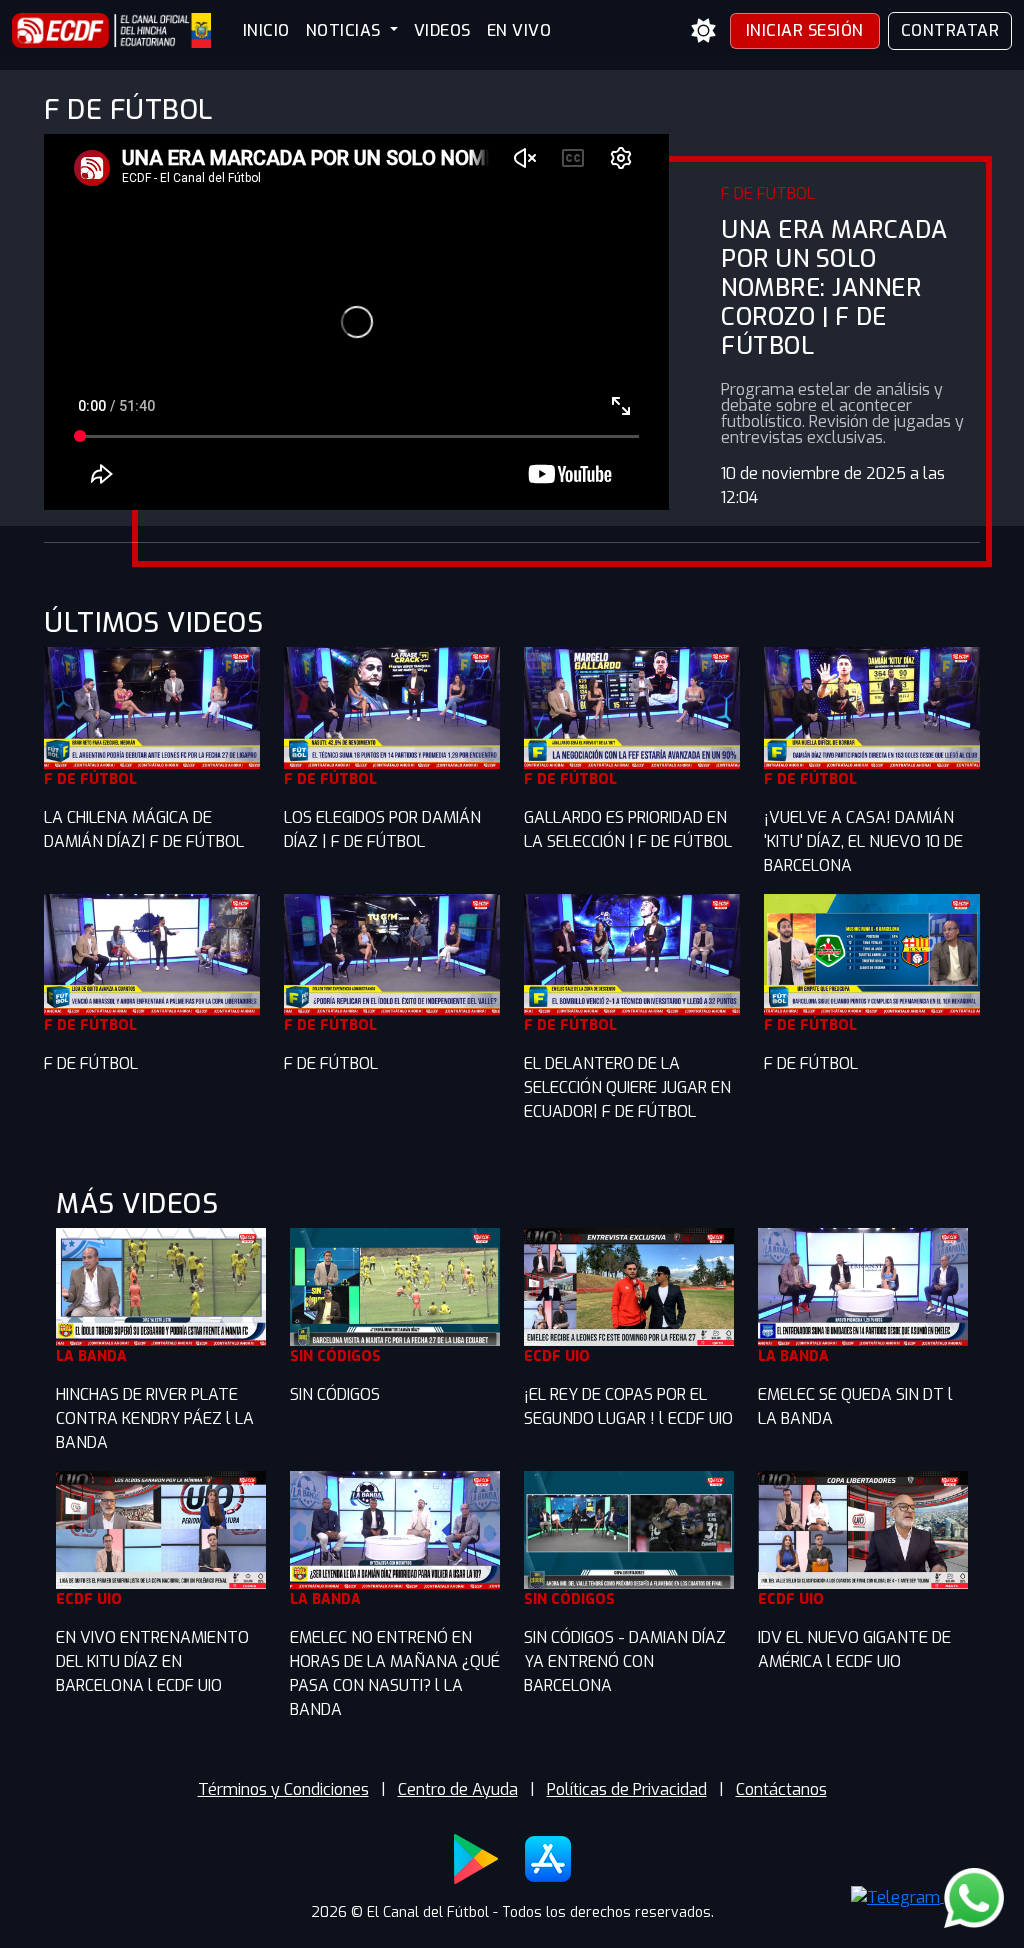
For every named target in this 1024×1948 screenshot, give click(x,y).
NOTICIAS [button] (346, 30)
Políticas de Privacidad (627, 1789)
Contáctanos (781, 1789)
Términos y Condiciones (283, 1789)
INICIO (266, 30)
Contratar (950, 30)
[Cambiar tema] (704, 31)
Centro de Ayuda (458, 1789)
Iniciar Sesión (805, 30)
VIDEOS (442, 30)
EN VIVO (519, 30)
